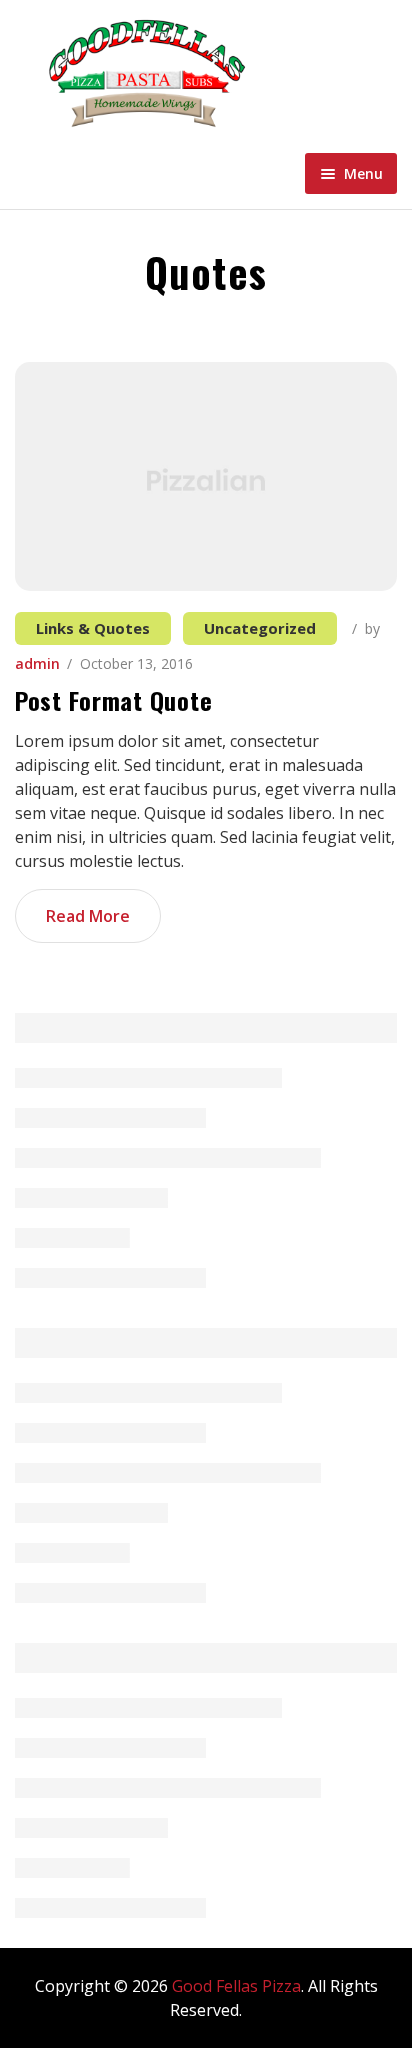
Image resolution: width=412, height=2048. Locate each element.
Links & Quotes (93, 628)
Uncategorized (260, 628)
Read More (88, 916)
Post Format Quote (113, 700)
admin (37, 663)
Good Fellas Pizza (236, 1986)
